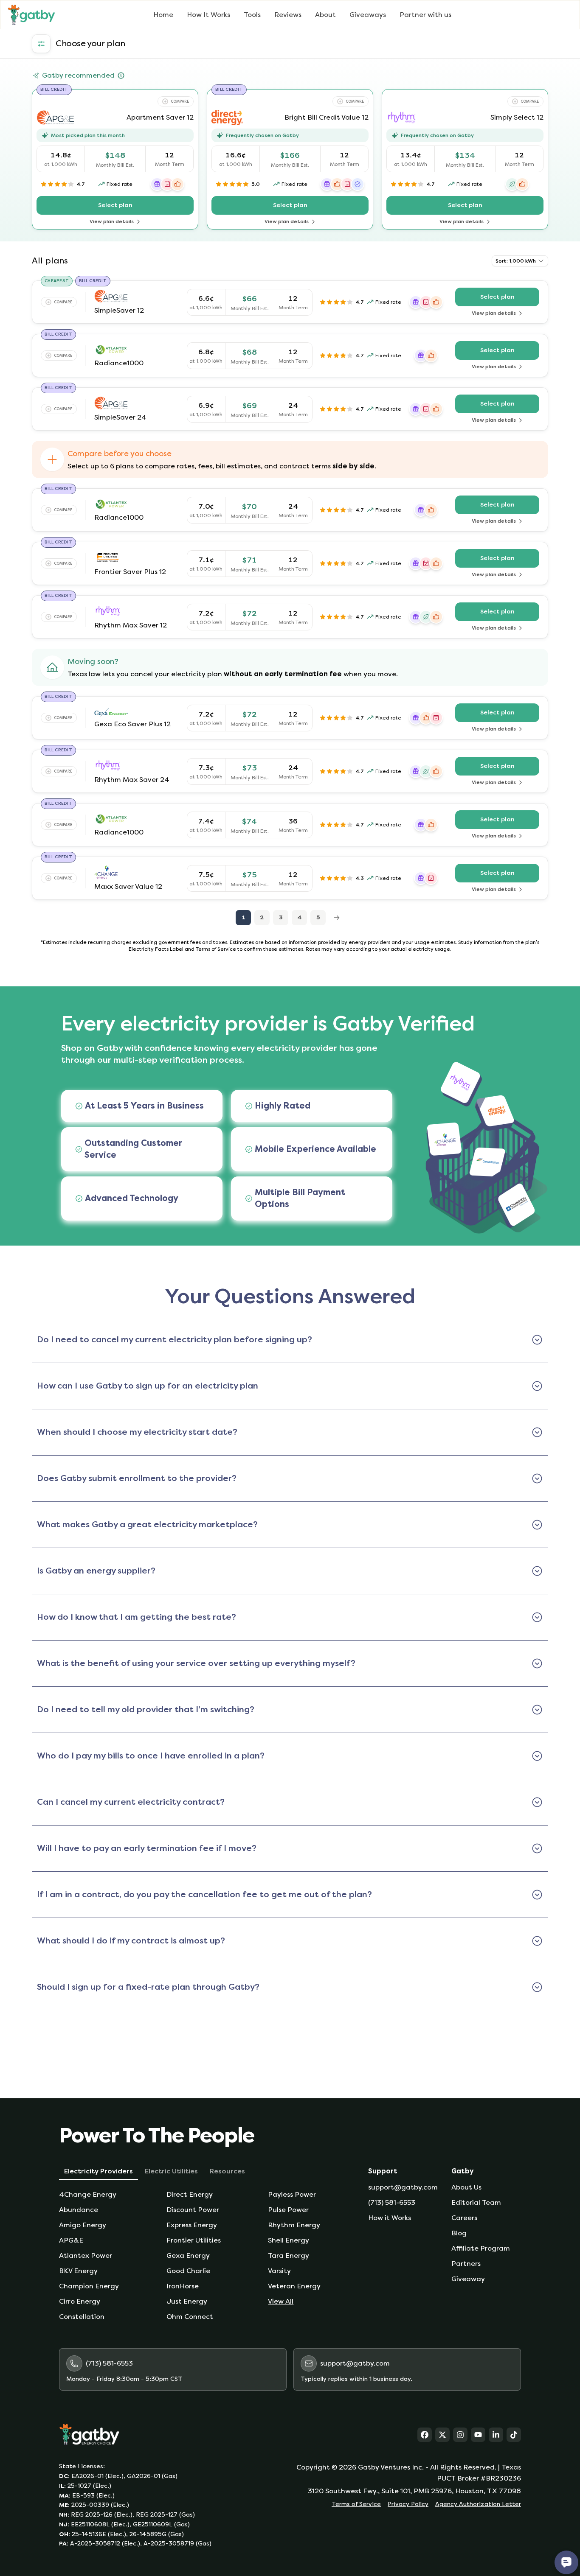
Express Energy (192, 2225)
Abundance (79, 2210)
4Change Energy (88, 2194)
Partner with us (425, 15)
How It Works (208, 15)
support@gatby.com (403, 2187)
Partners (466, 2264)
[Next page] (337, 918)
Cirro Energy (80, 2301)
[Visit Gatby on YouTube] (478, 2435)
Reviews (288, 15)
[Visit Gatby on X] (442, 2435)
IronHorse (183, 2286)
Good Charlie (188, 2271)
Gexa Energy (188, 2255)
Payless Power (292, 2194)
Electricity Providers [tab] (99, 2171)
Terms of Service (356, 2504)
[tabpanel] (207, 2256)
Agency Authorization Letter (478, 2504)
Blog (459, 2233)
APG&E (71, 2240)
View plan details (129, 222)
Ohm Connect (190, 2317)
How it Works (390, 2218)
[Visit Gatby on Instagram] (460, 2435)
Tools (252, 15)
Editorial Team (476, 2202)
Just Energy (187, 2301)
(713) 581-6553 (392, 2202)
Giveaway (468, 2279)
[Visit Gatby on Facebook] (425, 2435)
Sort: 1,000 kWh (516, 261)
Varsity (279, 2271)
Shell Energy (289, 2240)
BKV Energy (78, 2271)
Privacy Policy (408, 2504)
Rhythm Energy (294, 2225)
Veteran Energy (294, 2286)
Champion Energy (89, 2286)
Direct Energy (190, 2194)
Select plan (138, 207)
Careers (464, 2218)
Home (163, 15)
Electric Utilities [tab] (171, 2171)
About (325, 15)
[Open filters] (41, 44)
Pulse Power (288, 2210)
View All (281, 2301)
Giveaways (368, 15)
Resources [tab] (227, 2171)
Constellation (82, 2317)
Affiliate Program (481, 2248)
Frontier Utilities (194, 2240)
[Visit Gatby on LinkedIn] (496, 2435)
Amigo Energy (83, 2225)
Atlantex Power (86, 2255)
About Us (466, 2187)
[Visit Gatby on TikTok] (514, 2435)
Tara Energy (289, 2255)
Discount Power (193, 2210)
